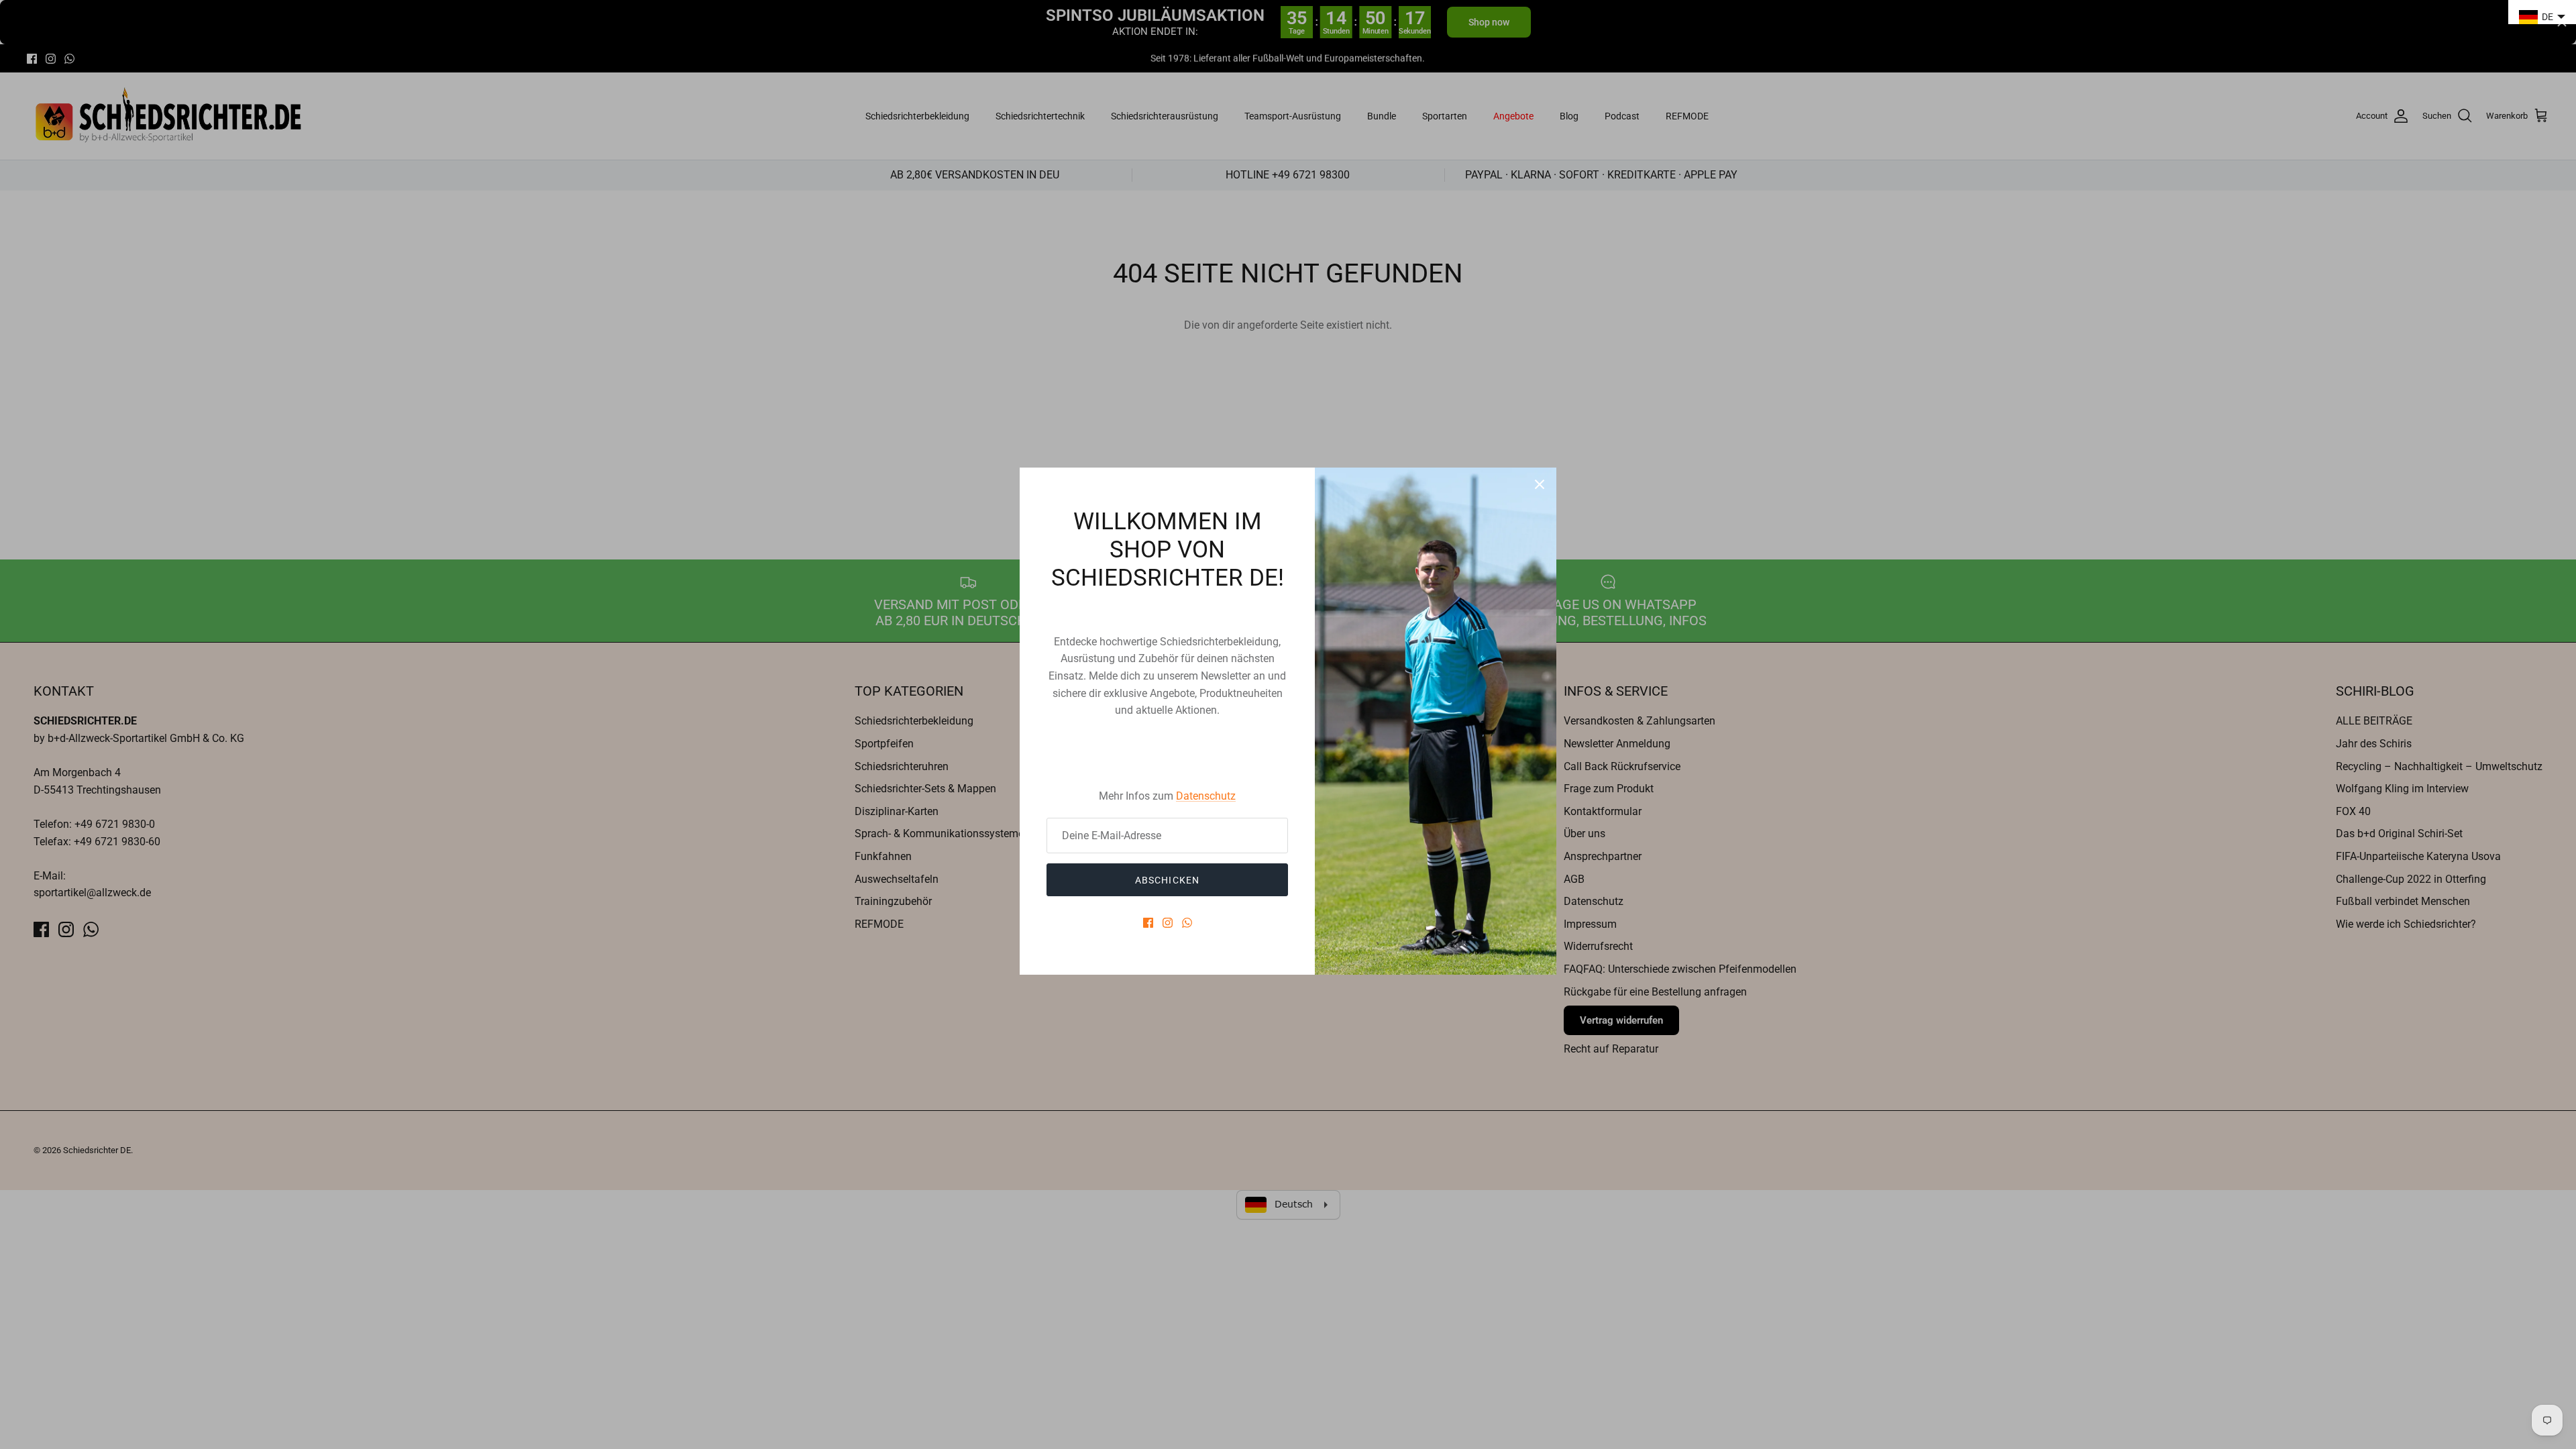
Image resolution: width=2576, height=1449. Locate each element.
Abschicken (1167, 880)
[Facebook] (1148, 923)
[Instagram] (1168, 923)
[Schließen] (1540, 484)
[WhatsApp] (1187, 923)
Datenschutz (1206, 796)
